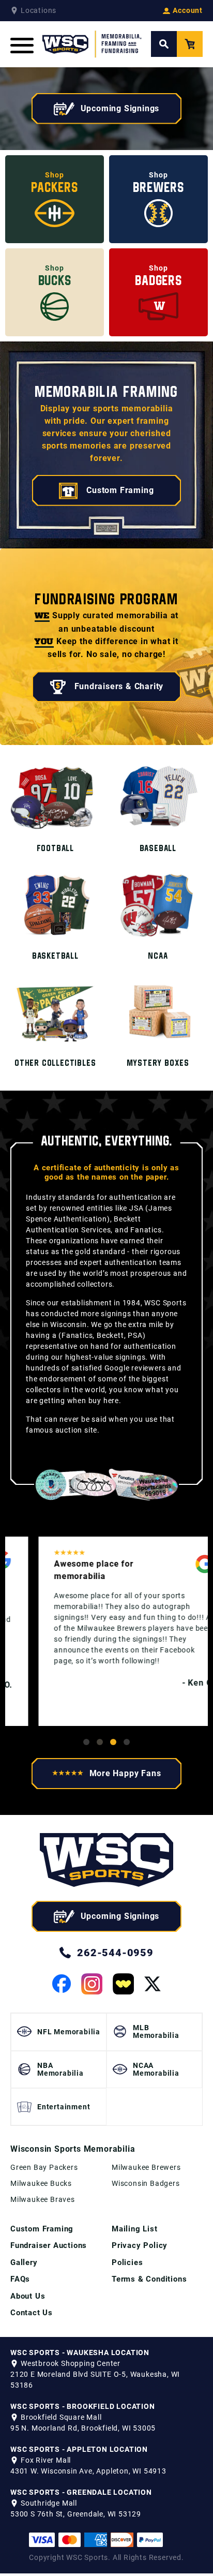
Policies (127, 2262)
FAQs (20, 2279)
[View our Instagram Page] (92, 1984)
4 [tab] (127, 1742)
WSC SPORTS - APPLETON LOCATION (79, 2449)
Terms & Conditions (149, 2279)
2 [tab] (100, 1742)
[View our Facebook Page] (62, 1984)
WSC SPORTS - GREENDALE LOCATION (81, 2492)
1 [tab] (86, 1742)
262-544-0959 (115, 1953)
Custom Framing (42, 2229)
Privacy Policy (140, 2245)
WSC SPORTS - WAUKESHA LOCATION (80, 2352)
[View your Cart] (190, 44)
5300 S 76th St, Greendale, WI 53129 (76, 2514)
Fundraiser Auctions (49, 2245)
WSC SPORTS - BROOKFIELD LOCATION (83, 2406)
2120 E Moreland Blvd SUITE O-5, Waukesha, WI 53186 (95, 2380)
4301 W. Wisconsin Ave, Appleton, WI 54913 (88, 2471)
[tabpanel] (106, 1631)
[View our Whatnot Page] (123, 1984)
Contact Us (32, 2313)
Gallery (24, 2262)
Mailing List (135, 2229)
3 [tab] (113, 1742)
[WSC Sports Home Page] (92, 44)
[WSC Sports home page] (106, 1862)
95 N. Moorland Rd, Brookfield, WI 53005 (83, 2428)
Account (188, 10)
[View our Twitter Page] (153, 1984)
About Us (28, 2296)
